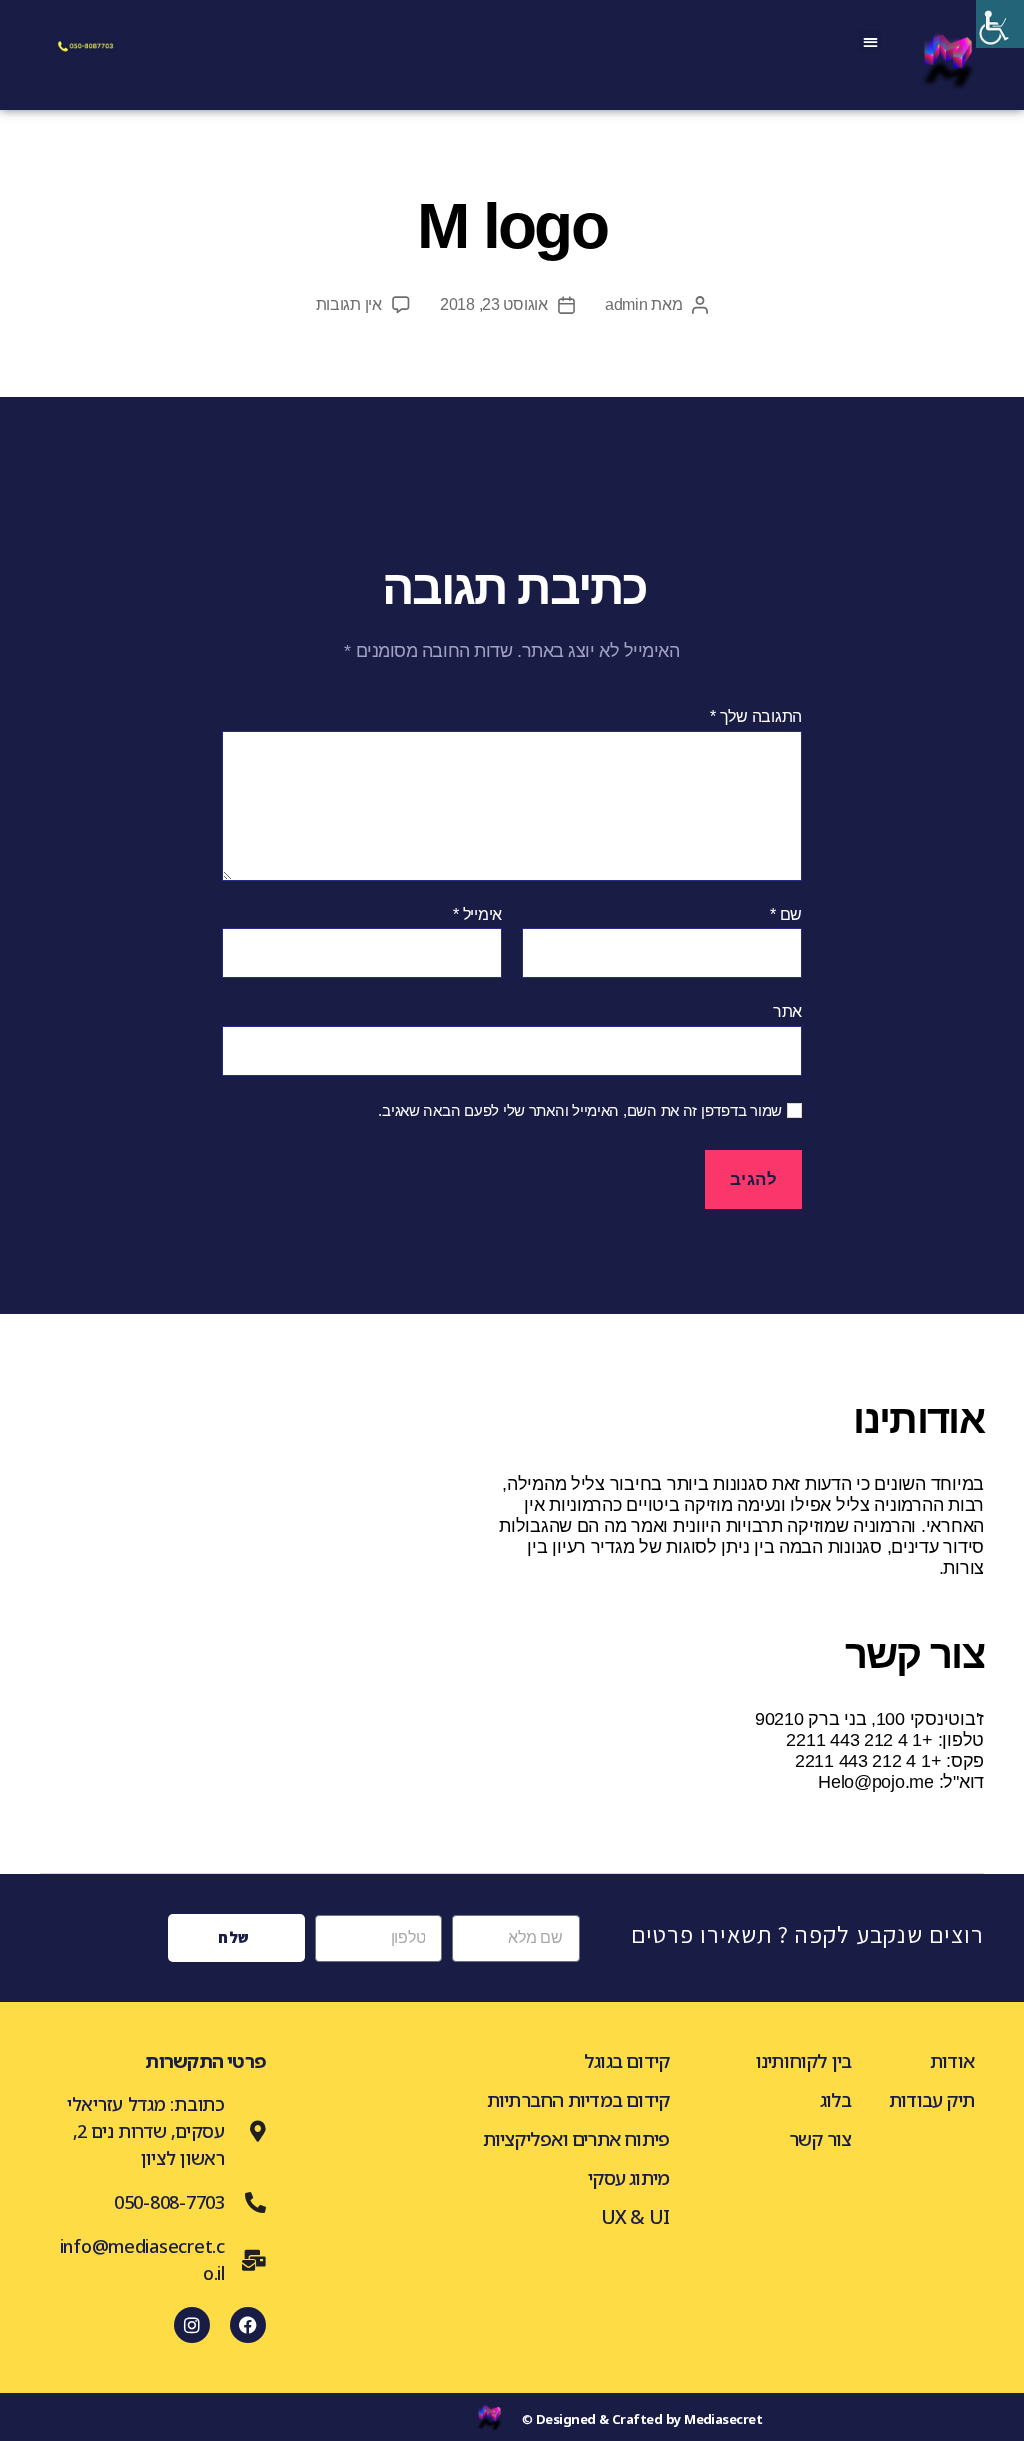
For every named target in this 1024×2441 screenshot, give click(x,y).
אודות (952, 2061)
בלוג (836, 2100)
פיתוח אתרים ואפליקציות (576, 2139)
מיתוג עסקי (628, 2178)
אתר (787, 1011)
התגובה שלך (756, 716)
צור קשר (820, 2139)
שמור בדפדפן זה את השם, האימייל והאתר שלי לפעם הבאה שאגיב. (580, 1110)
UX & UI (635, 2217)
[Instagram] (192, 2325)
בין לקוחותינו (804, 2061)
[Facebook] (248, 2325)
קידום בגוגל (626, 2061)
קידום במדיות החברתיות (578, 2100)
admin (626, 304)
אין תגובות (349, 304)
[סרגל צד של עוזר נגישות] (1000, 24)
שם (786, 914)
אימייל (477, 914)
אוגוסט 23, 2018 (494, 304)
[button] (870, 41)
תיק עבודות (931, 2100)
